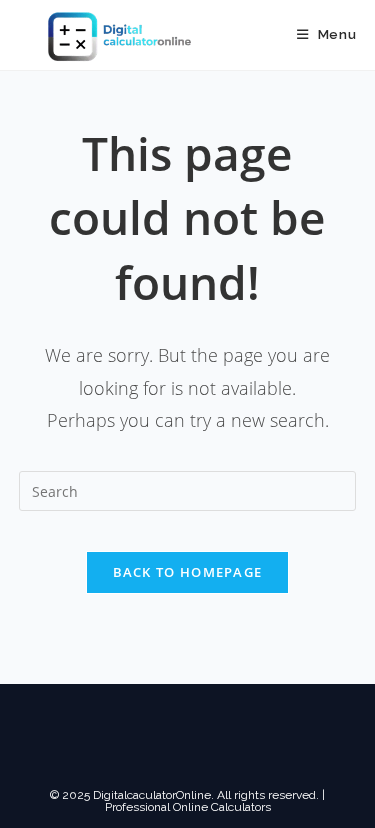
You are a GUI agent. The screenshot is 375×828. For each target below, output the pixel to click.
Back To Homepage (188, 572)
